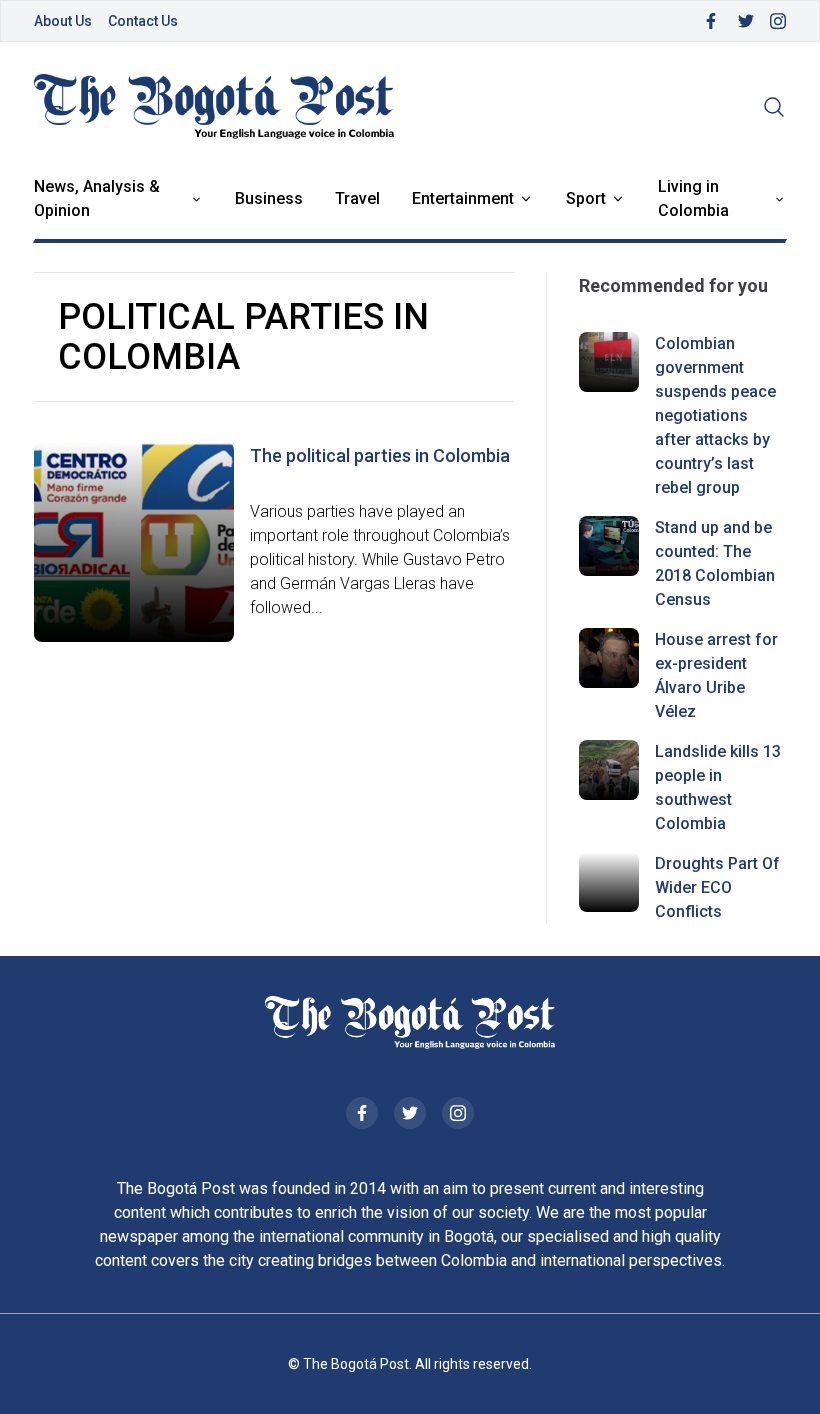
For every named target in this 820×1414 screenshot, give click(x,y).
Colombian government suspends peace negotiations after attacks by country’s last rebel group (715, 415)
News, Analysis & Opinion (97, 198)
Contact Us (143, 21)
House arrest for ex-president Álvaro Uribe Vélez (716, 675)
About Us (63, 21)
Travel (357, 198)
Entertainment (463, 198)
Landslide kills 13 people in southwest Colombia (718, 787)
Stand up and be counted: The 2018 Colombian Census (715, 563)
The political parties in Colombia (380, 455)
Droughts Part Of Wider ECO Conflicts (717, 887)
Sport (586, 198)
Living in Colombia (693, 198)
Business (269, 198)
